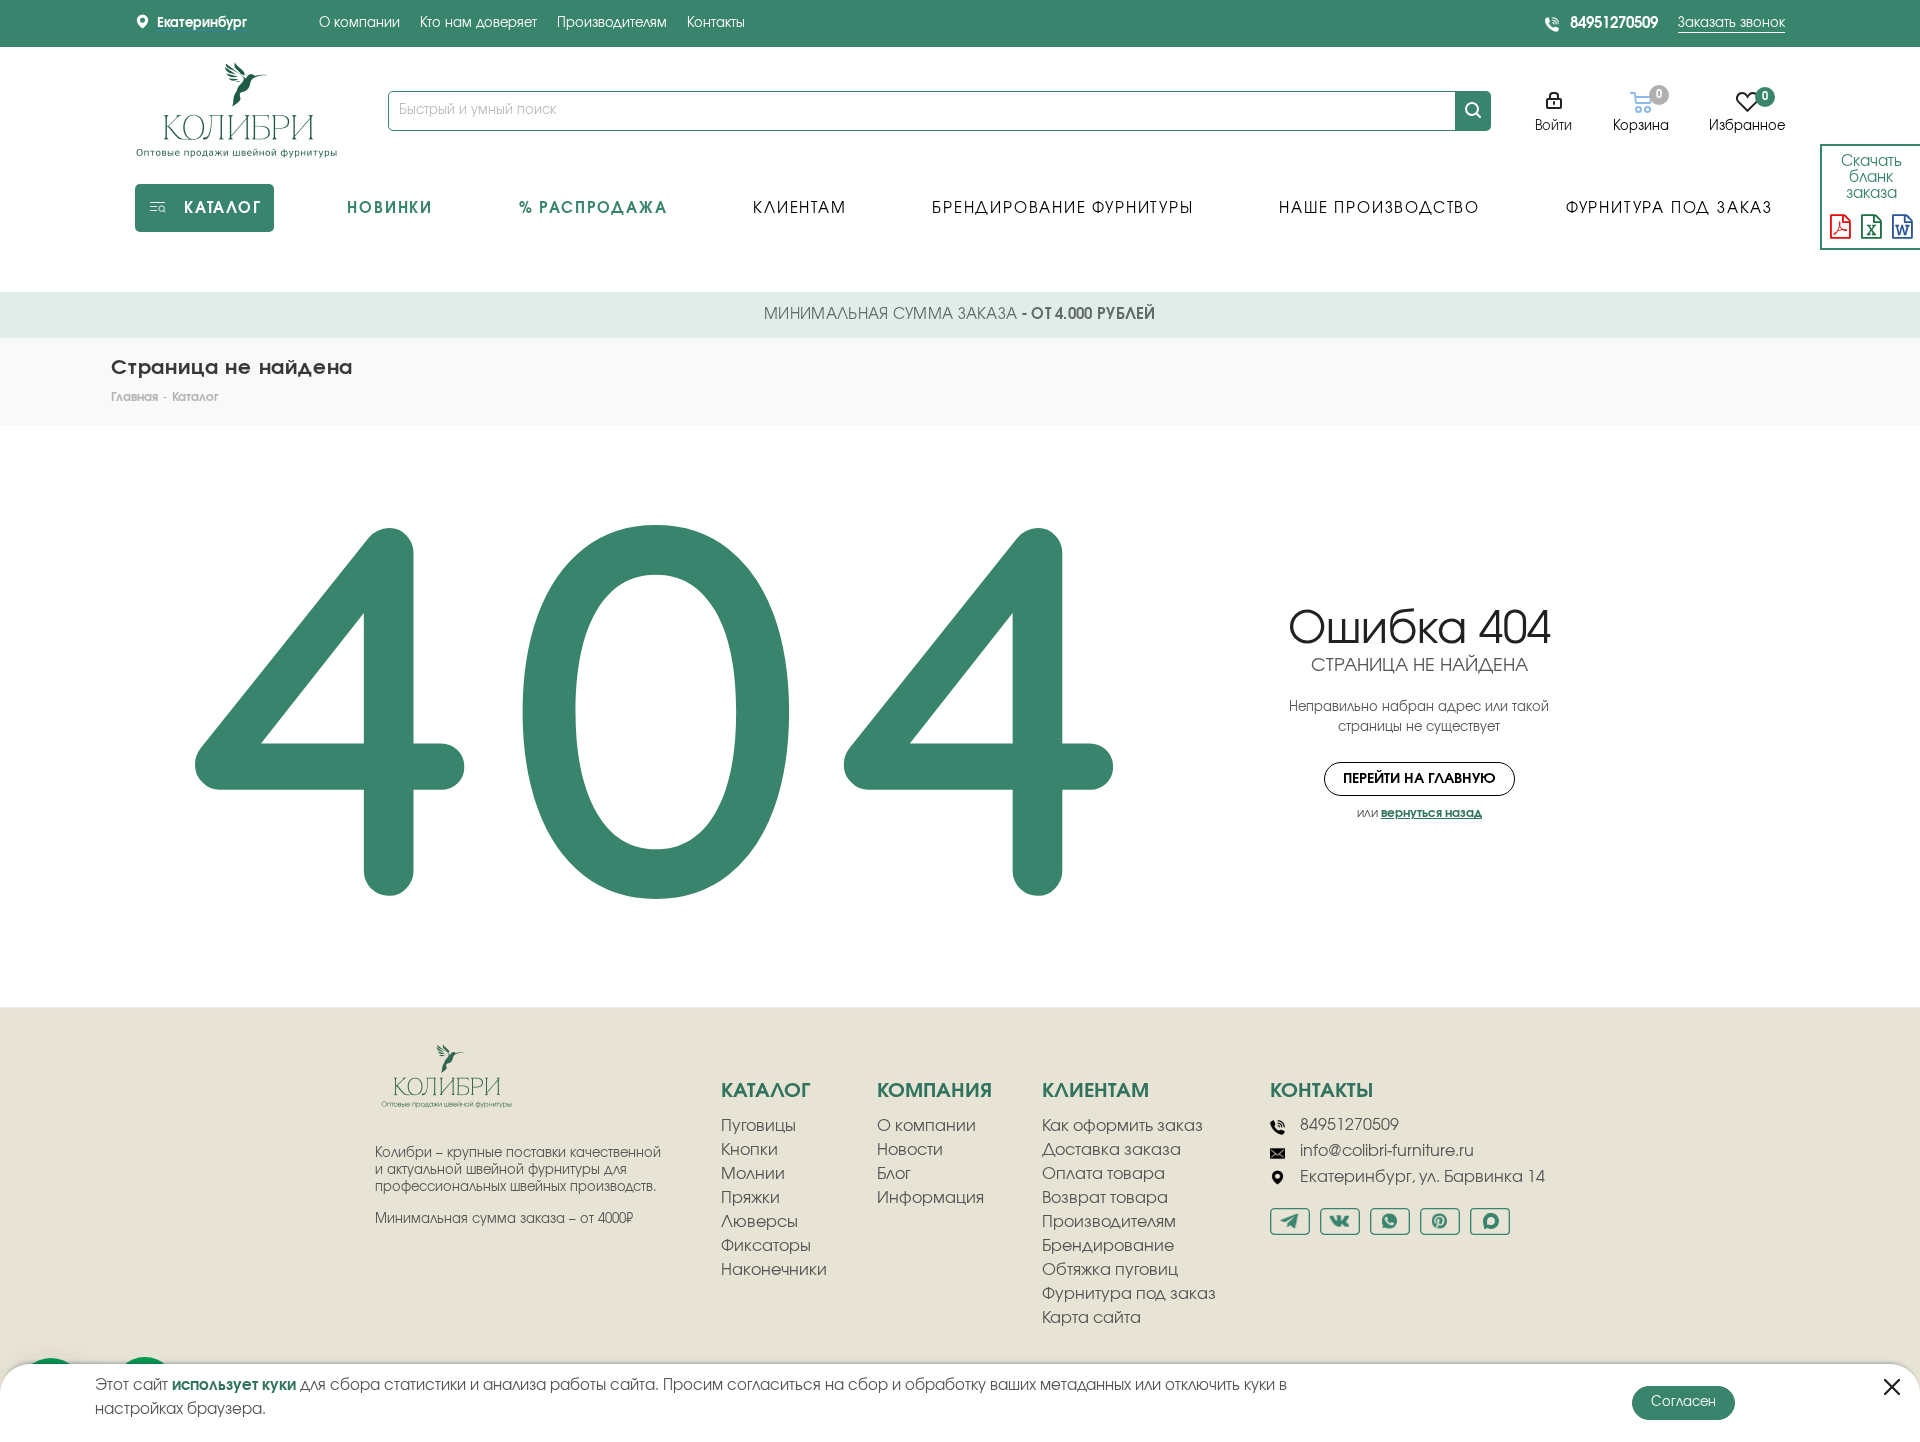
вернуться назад (1431, 813)
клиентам (1095, 1091)
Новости (910, 1150)
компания (934, 1091)
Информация (930, 1198)
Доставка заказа (1111, 1150)
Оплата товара (1103, 1174)
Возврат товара (1105, 1198)
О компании (359, 23)
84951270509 (1614, 23)
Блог (894, 1174)
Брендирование (1108, 1246)
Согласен (1683, 1402)
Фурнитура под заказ (1129, 1294)
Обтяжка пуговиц (1110, 1270)
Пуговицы (758, 1126)
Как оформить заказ (1122, 1126)
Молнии (753, 1174)
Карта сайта (1091, 1318)
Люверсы (759, 1222)
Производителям (612, 23)
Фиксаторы (766, 1246)
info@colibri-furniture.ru (1387, 1151)
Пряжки (750, 1198)
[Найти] (1473, 111)
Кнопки (749, 1150)
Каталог (765, 1091)
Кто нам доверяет (478, 23)
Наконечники (774, 1270)
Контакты (716, 23)
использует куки (234, 1385)
